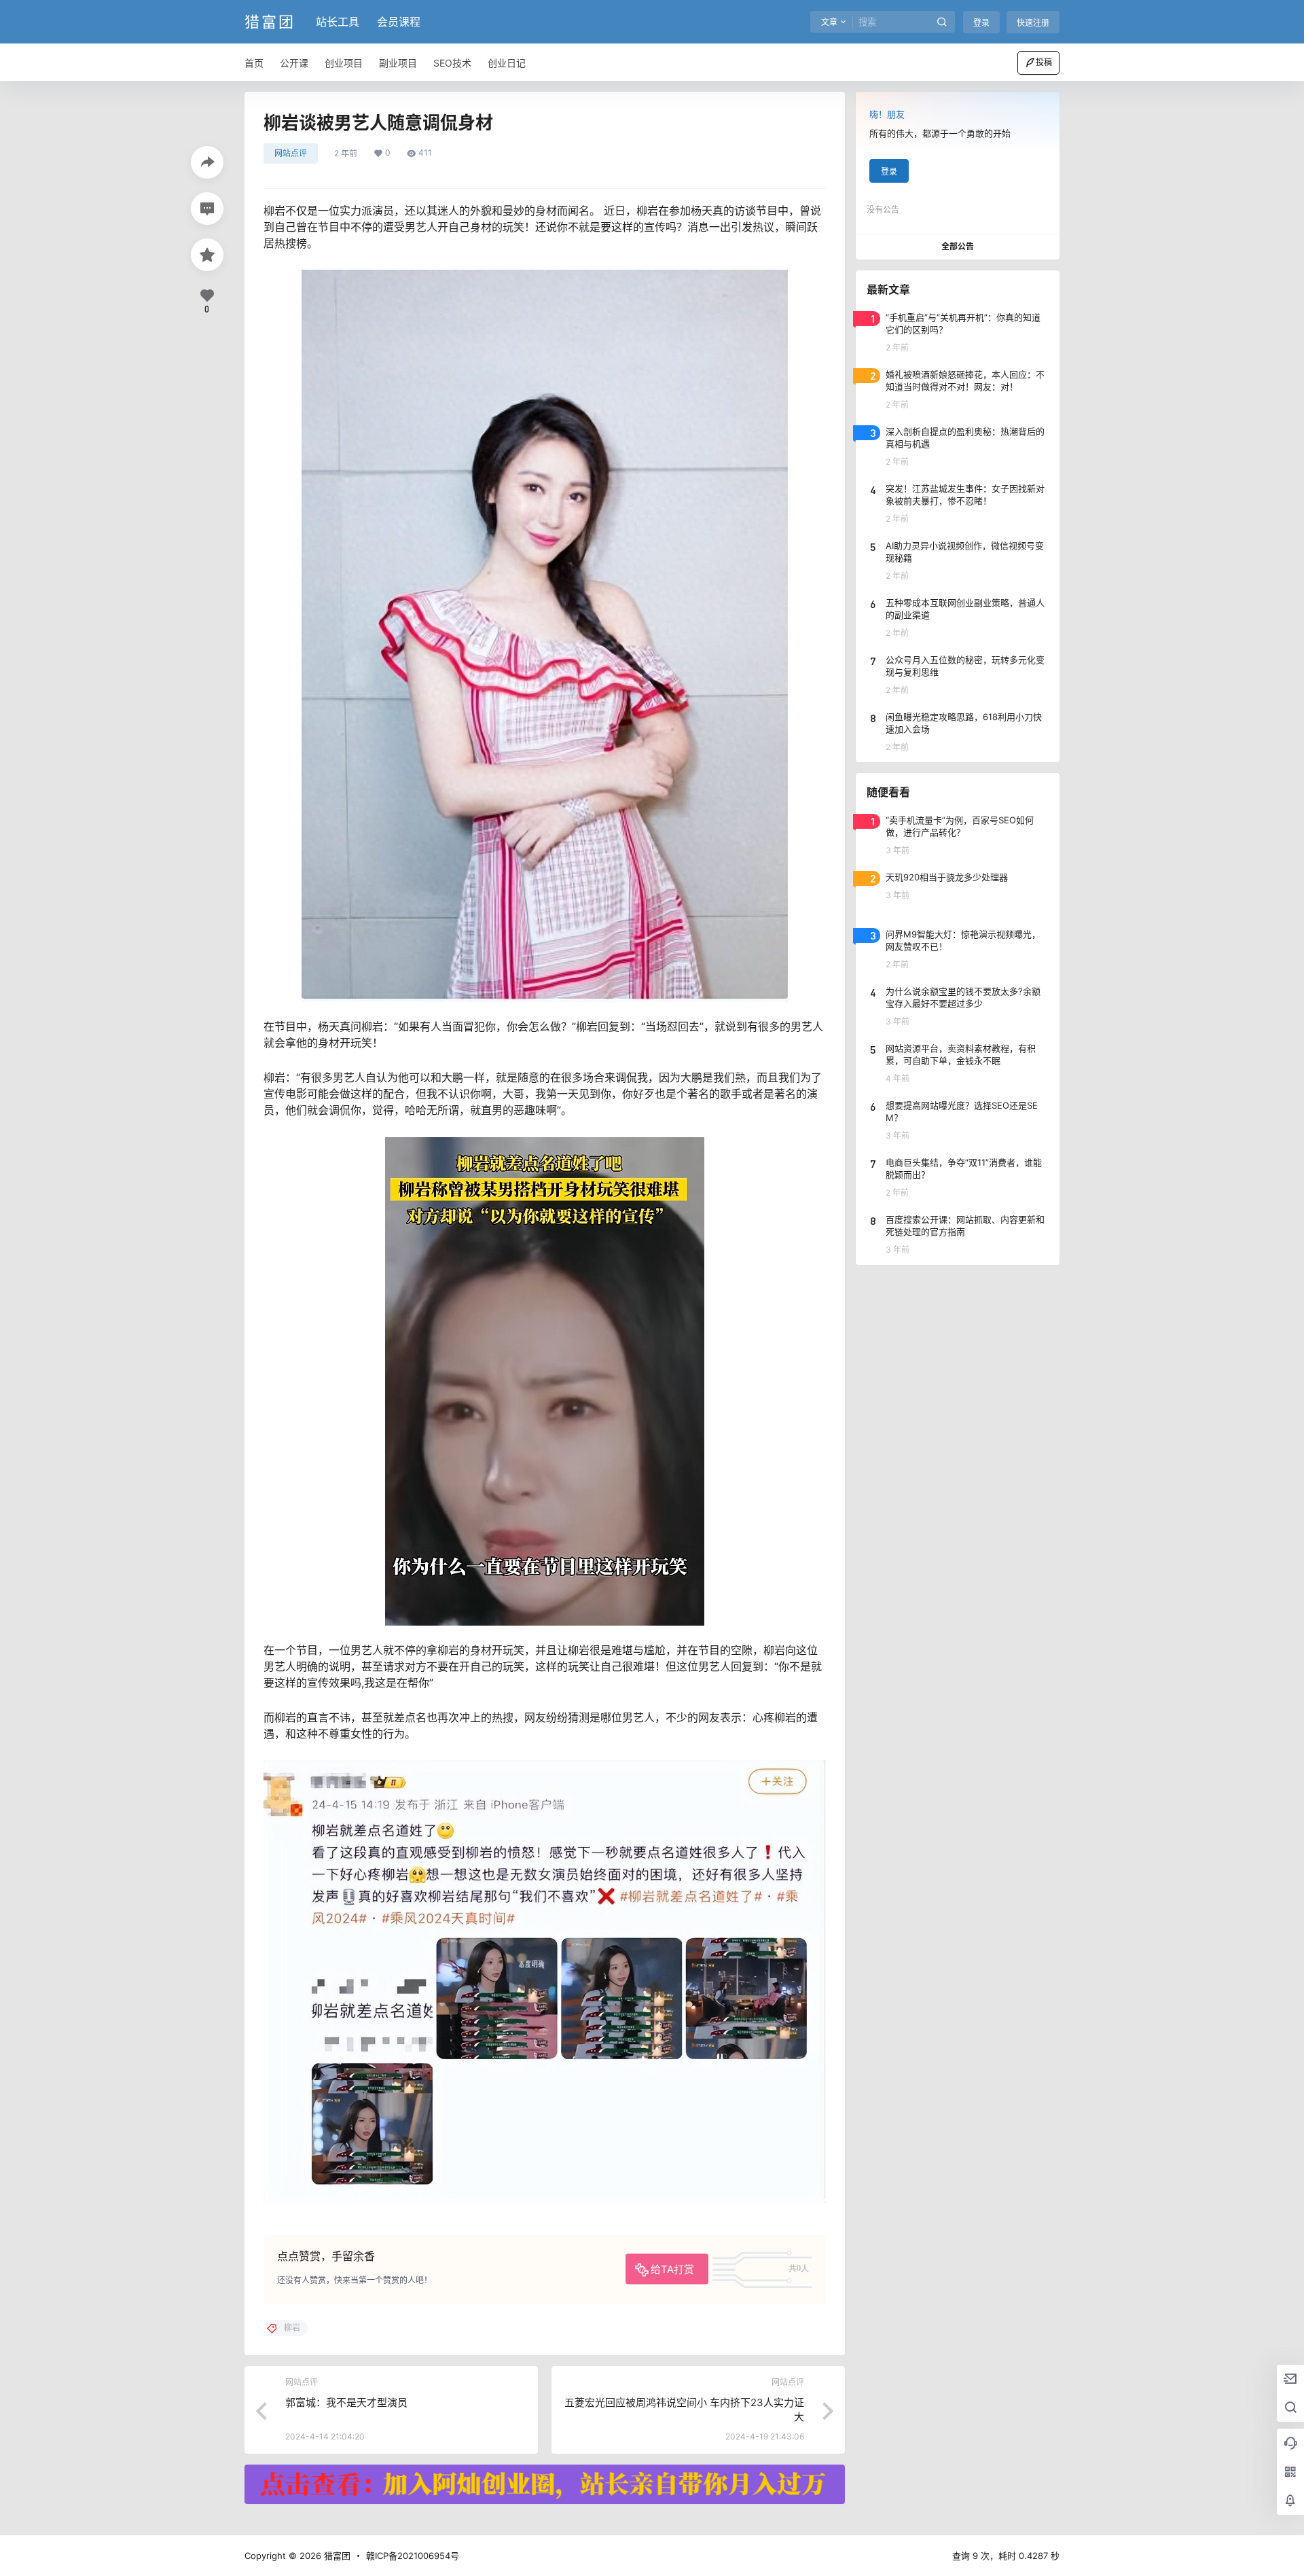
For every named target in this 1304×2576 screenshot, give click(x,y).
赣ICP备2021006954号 (413, 2556)
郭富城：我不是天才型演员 (346, 2402)
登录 (981, 23)
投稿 (1044, 62)
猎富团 (336, 2556)
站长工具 (338, 22)
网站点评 (291, 153)
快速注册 (1033, 23)
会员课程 (399, 22)
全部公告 (958, 246)
